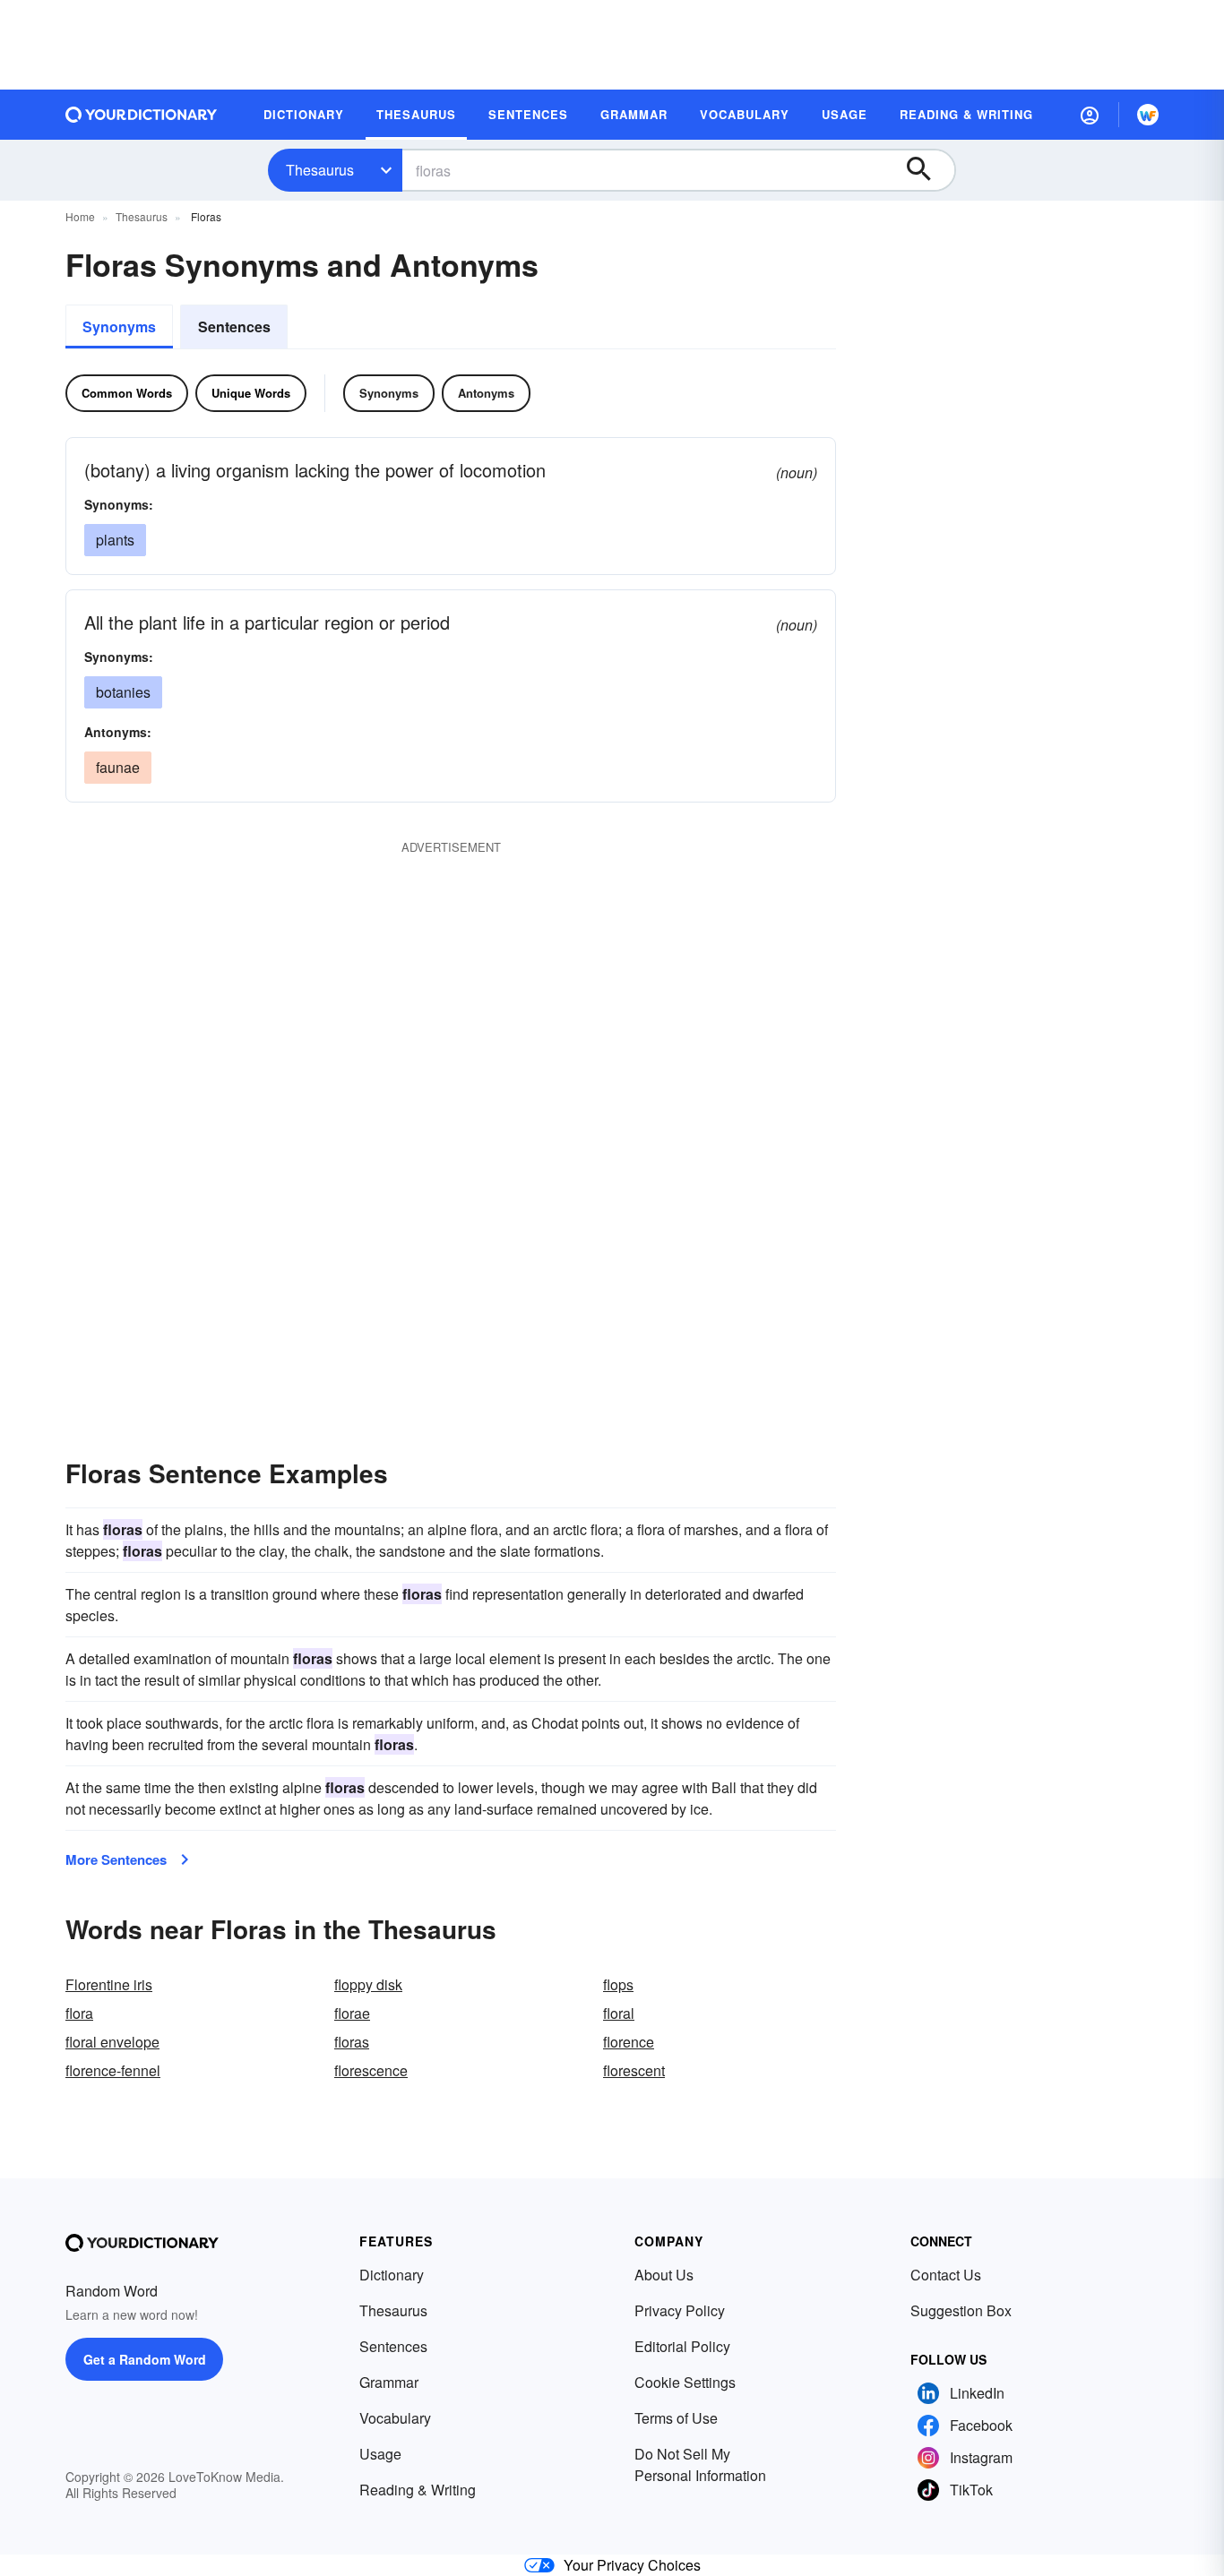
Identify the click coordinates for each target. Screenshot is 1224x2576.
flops (618, 1984)
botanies (123, 692)
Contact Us (946, 2275)
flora (79, 2013)
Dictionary (392, 2275)
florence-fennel (113, 2070)
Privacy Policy (680, 2310)
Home (80, 216)
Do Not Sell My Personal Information (700, 2464)
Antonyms (486, 393)
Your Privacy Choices (632, 2565)
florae (352, 2013)
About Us (664, 2275)
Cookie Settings (685, 2382)
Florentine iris (109, 1984)
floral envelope (112, 2042)
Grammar (389, 2382)
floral (619, 2013)
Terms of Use (676, 2418)
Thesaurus (320, 170)
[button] (1090, 115)
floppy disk (368, 1984)
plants (115, 540)
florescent (634, 2070)
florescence (371, 2070)
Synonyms (119, 326)
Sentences (234, 326)
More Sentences (116, 1859)
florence (629, 2042)
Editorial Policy (682, 2346)
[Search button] (927, 170)
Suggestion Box (961, 2310)
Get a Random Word (145, 2359)
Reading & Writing (418, 2490)
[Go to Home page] (142, 115)
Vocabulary (395, 2418)
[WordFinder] (1148, 115)
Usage (380, 2454)
